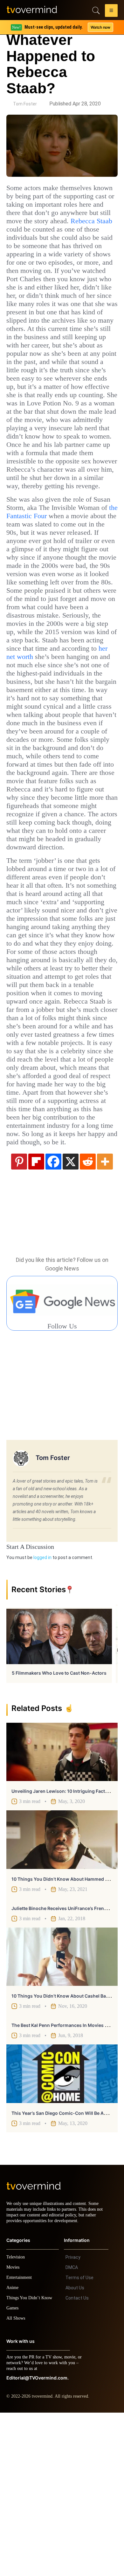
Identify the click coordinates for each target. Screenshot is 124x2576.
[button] (111, 11)
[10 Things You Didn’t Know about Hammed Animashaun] (62, 1997)
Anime (13, 2451)
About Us (75, 2451)
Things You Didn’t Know (31, 2461)
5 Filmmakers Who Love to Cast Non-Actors (59, 1831)
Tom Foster (25, 104)
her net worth (72, 731)
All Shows (16, 2482)
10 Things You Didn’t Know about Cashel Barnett (64, 2154)
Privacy (73, 2421)
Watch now (100, 27)
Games (14, 2471)
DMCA (72, 2431)
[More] (105, 1319)
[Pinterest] (19, 1319)
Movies (14, 2431)
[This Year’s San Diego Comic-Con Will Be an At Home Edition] (62, 2231)
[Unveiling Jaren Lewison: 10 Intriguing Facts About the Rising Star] (62, 1910)
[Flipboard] (36, 1319)
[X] (71, 1319)
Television (17, 2420)
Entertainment (21, 2441)
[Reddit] (88, 1319)
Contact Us (77, 2461)
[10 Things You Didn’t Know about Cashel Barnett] (62, 2114)
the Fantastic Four (70, 566)
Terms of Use (79, 2441)
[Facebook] (53, 1319)
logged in (42, 1715)
